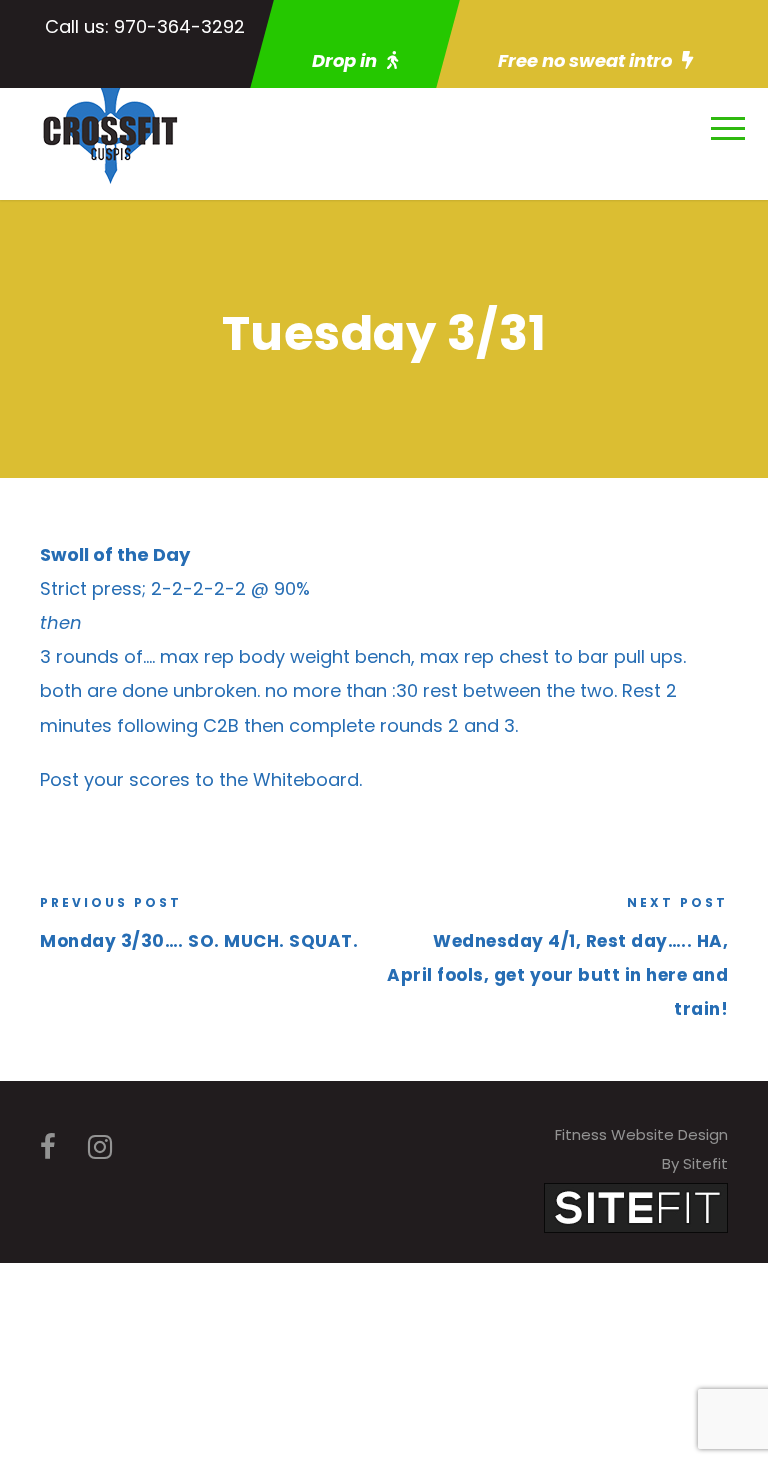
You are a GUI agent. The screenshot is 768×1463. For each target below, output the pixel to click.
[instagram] (100, 1147)
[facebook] (48, 1147)
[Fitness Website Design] (636, 1206)
